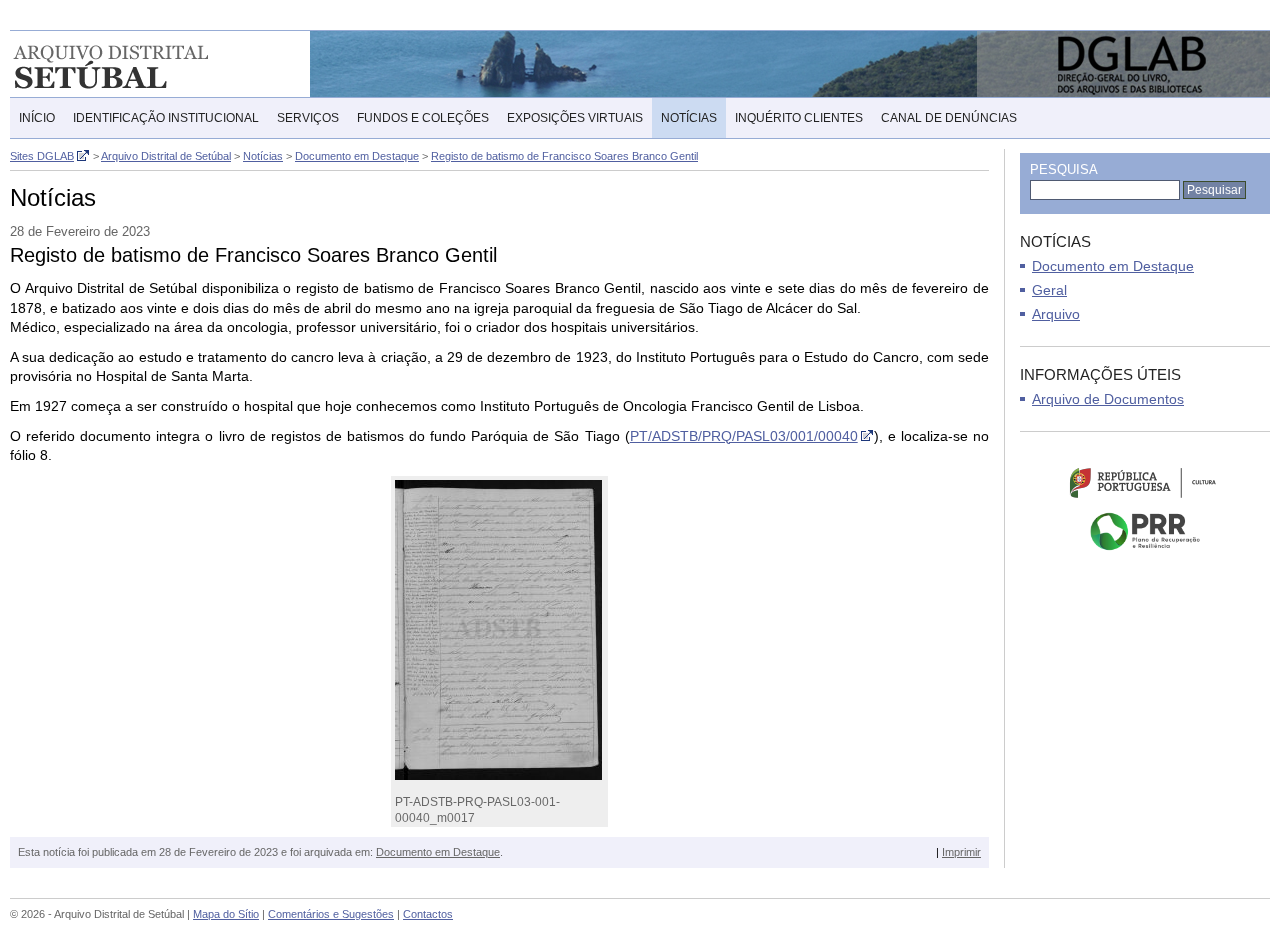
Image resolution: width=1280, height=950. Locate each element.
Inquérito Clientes (799, 118)
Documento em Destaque (438, 852)
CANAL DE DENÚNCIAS (949, 118)
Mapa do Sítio (226, 914)
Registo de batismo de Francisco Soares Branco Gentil (564, 156)
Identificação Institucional (166, 118)
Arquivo (1056, 314)
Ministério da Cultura (1145, 482)
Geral (1049, 290)
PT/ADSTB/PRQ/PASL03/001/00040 (744, 436)
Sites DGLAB (42, 156)
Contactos (428, 914)
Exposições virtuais (575, 118)
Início (37, 118)
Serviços (308, 118)
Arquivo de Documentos (1108, 399)
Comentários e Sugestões (331, 914)
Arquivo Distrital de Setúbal (139, 64)
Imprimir (961, 852)
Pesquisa (1064, 169)
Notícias (689, 118)
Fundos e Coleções (423, 118)
